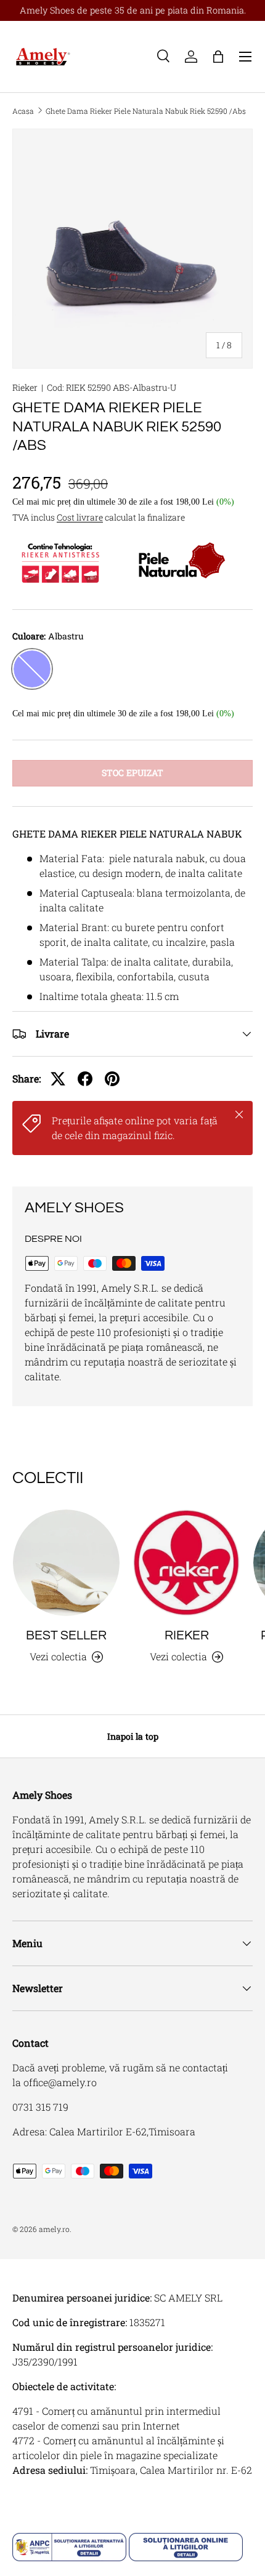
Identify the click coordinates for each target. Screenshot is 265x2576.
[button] (218, 57)
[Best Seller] (66, 1563)
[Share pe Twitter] (58, 1079)
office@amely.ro (60, 2082)
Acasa (23, 111)
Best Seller (66, 1635)
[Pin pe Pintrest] (112, 1079)
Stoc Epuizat (132, 773)
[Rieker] (186, 1563)
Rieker (25, 387)
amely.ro (54, 2229)
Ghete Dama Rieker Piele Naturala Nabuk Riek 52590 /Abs (146, 111)
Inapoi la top (133, 1736)
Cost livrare (80, 517)
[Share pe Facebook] (85, 1079)
